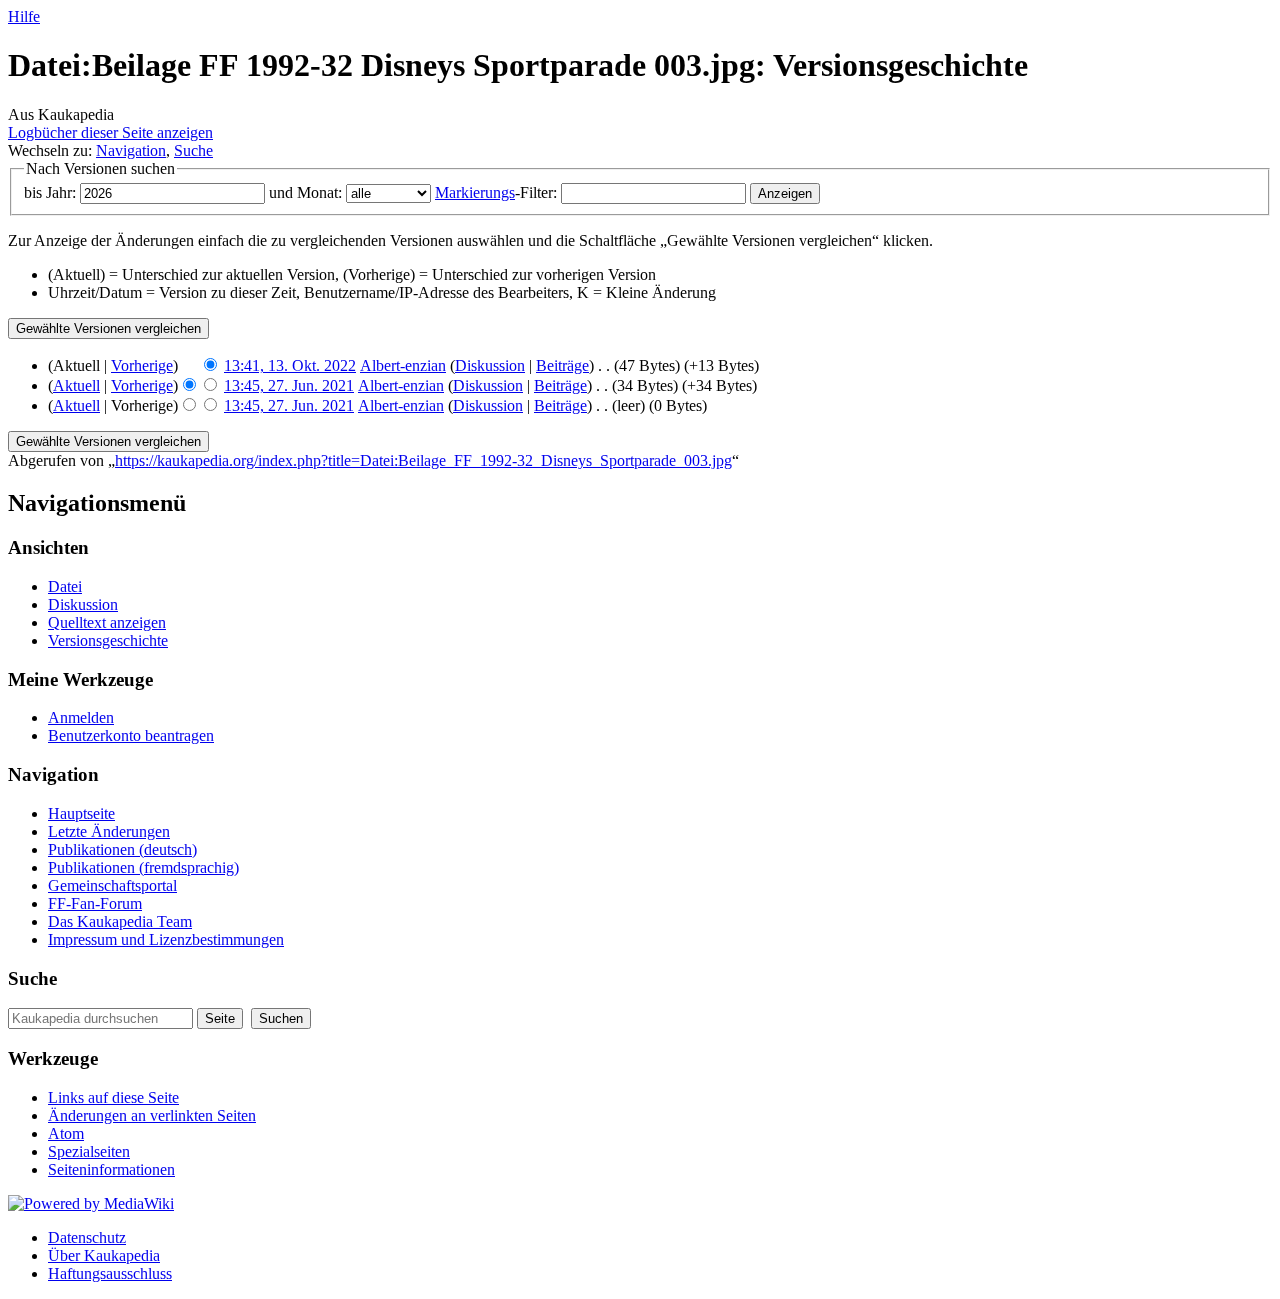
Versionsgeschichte (108, 640)
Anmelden (81, 717)
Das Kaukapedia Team (120, 921)
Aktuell (76, 385)
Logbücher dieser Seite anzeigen (110, 132)
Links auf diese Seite (113, 1097)
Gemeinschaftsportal (112, 885)
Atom (66, 1133)
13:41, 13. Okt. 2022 (290, 365)
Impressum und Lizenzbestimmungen (166, 939)
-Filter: (496, 192)
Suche (193, 150)
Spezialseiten (89, 1151)
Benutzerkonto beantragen (131, 735)
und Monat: (305, 192)
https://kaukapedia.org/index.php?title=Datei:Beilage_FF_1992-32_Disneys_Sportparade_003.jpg (423, 460)
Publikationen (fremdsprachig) (143, 867)
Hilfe (24, 16)
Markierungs (475, 192)
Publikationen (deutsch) (122, 849)
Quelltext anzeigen (107, 622)
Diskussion (490, 365)
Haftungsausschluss (110, 1273)
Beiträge (562, 365)
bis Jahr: (50, 192)
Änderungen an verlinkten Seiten (152, 1115)
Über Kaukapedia (104, 1255)
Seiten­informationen (111, 1169)
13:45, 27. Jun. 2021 (289, 385)
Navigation (131, 150)
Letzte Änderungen (109, 831)
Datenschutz (87, 1237)
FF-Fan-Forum (95, 903)
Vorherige (142, 365)
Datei (65, 586)
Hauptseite (81, 813)
